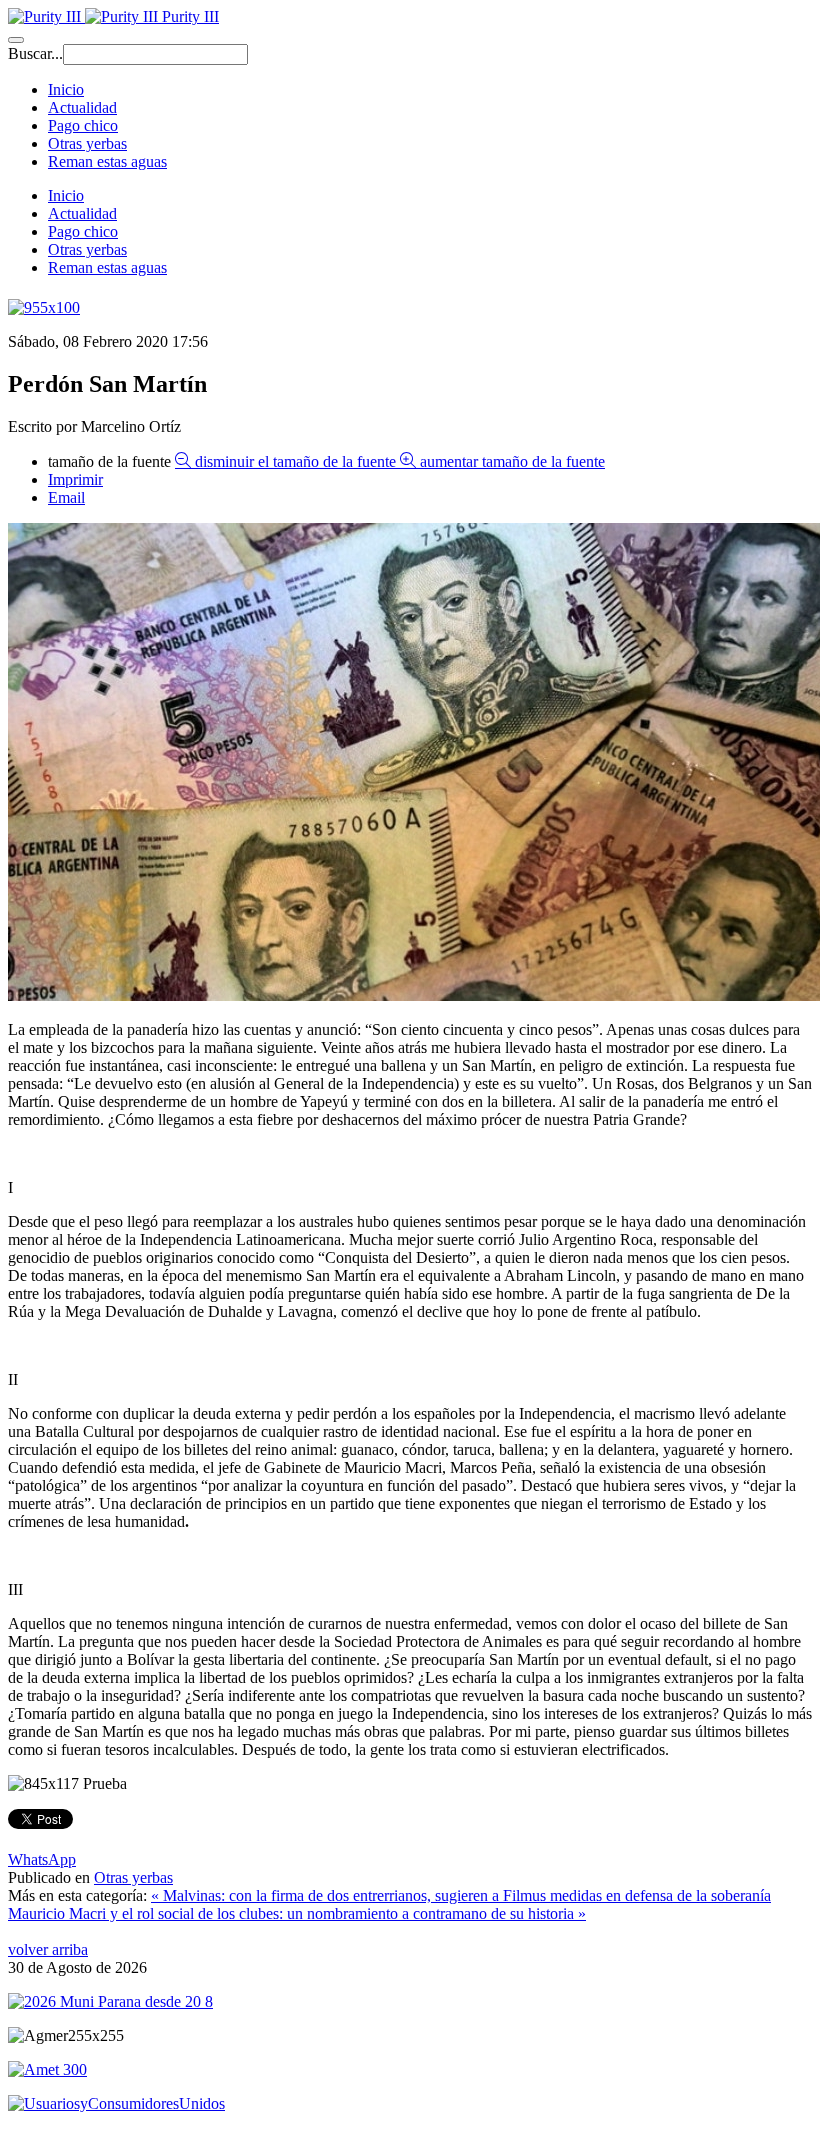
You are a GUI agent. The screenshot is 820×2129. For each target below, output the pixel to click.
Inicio (66, 89)
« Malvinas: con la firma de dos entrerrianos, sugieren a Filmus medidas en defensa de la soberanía (461, 1895)
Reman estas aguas (107, 161)
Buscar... (35, 53)
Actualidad (82, 107)
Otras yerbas (87, 143)
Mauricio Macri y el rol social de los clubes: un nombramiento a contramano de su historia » (297, 1913)
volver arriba (48, 1949)
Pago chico (83, 125)
